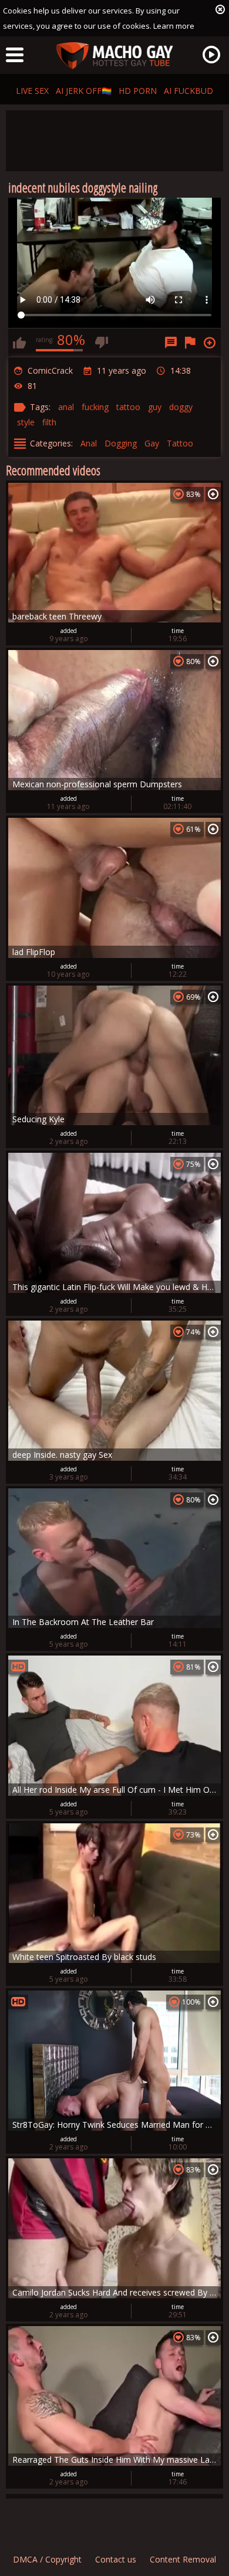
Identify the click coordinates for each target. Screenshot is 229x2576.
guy (155, 407)
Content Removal (183, 2559)
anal (66, 407)
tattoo (128, 407)
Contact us (116, 2559)
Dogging (121, 443)
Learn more (174, 26)
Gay (152, 443)
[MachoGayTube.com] (114, 56)
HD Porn (138, 91)
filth (49, 422)
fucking (95, 407)
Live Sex (32, 91)
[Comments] (171, 343)
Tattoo (180, 443)
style (26, 422)
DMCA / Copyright (47, 2559)
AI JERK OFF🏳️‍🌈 (84, 91)
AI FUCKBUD (188, 91)
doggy (181, 407)
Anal (89, 443)
